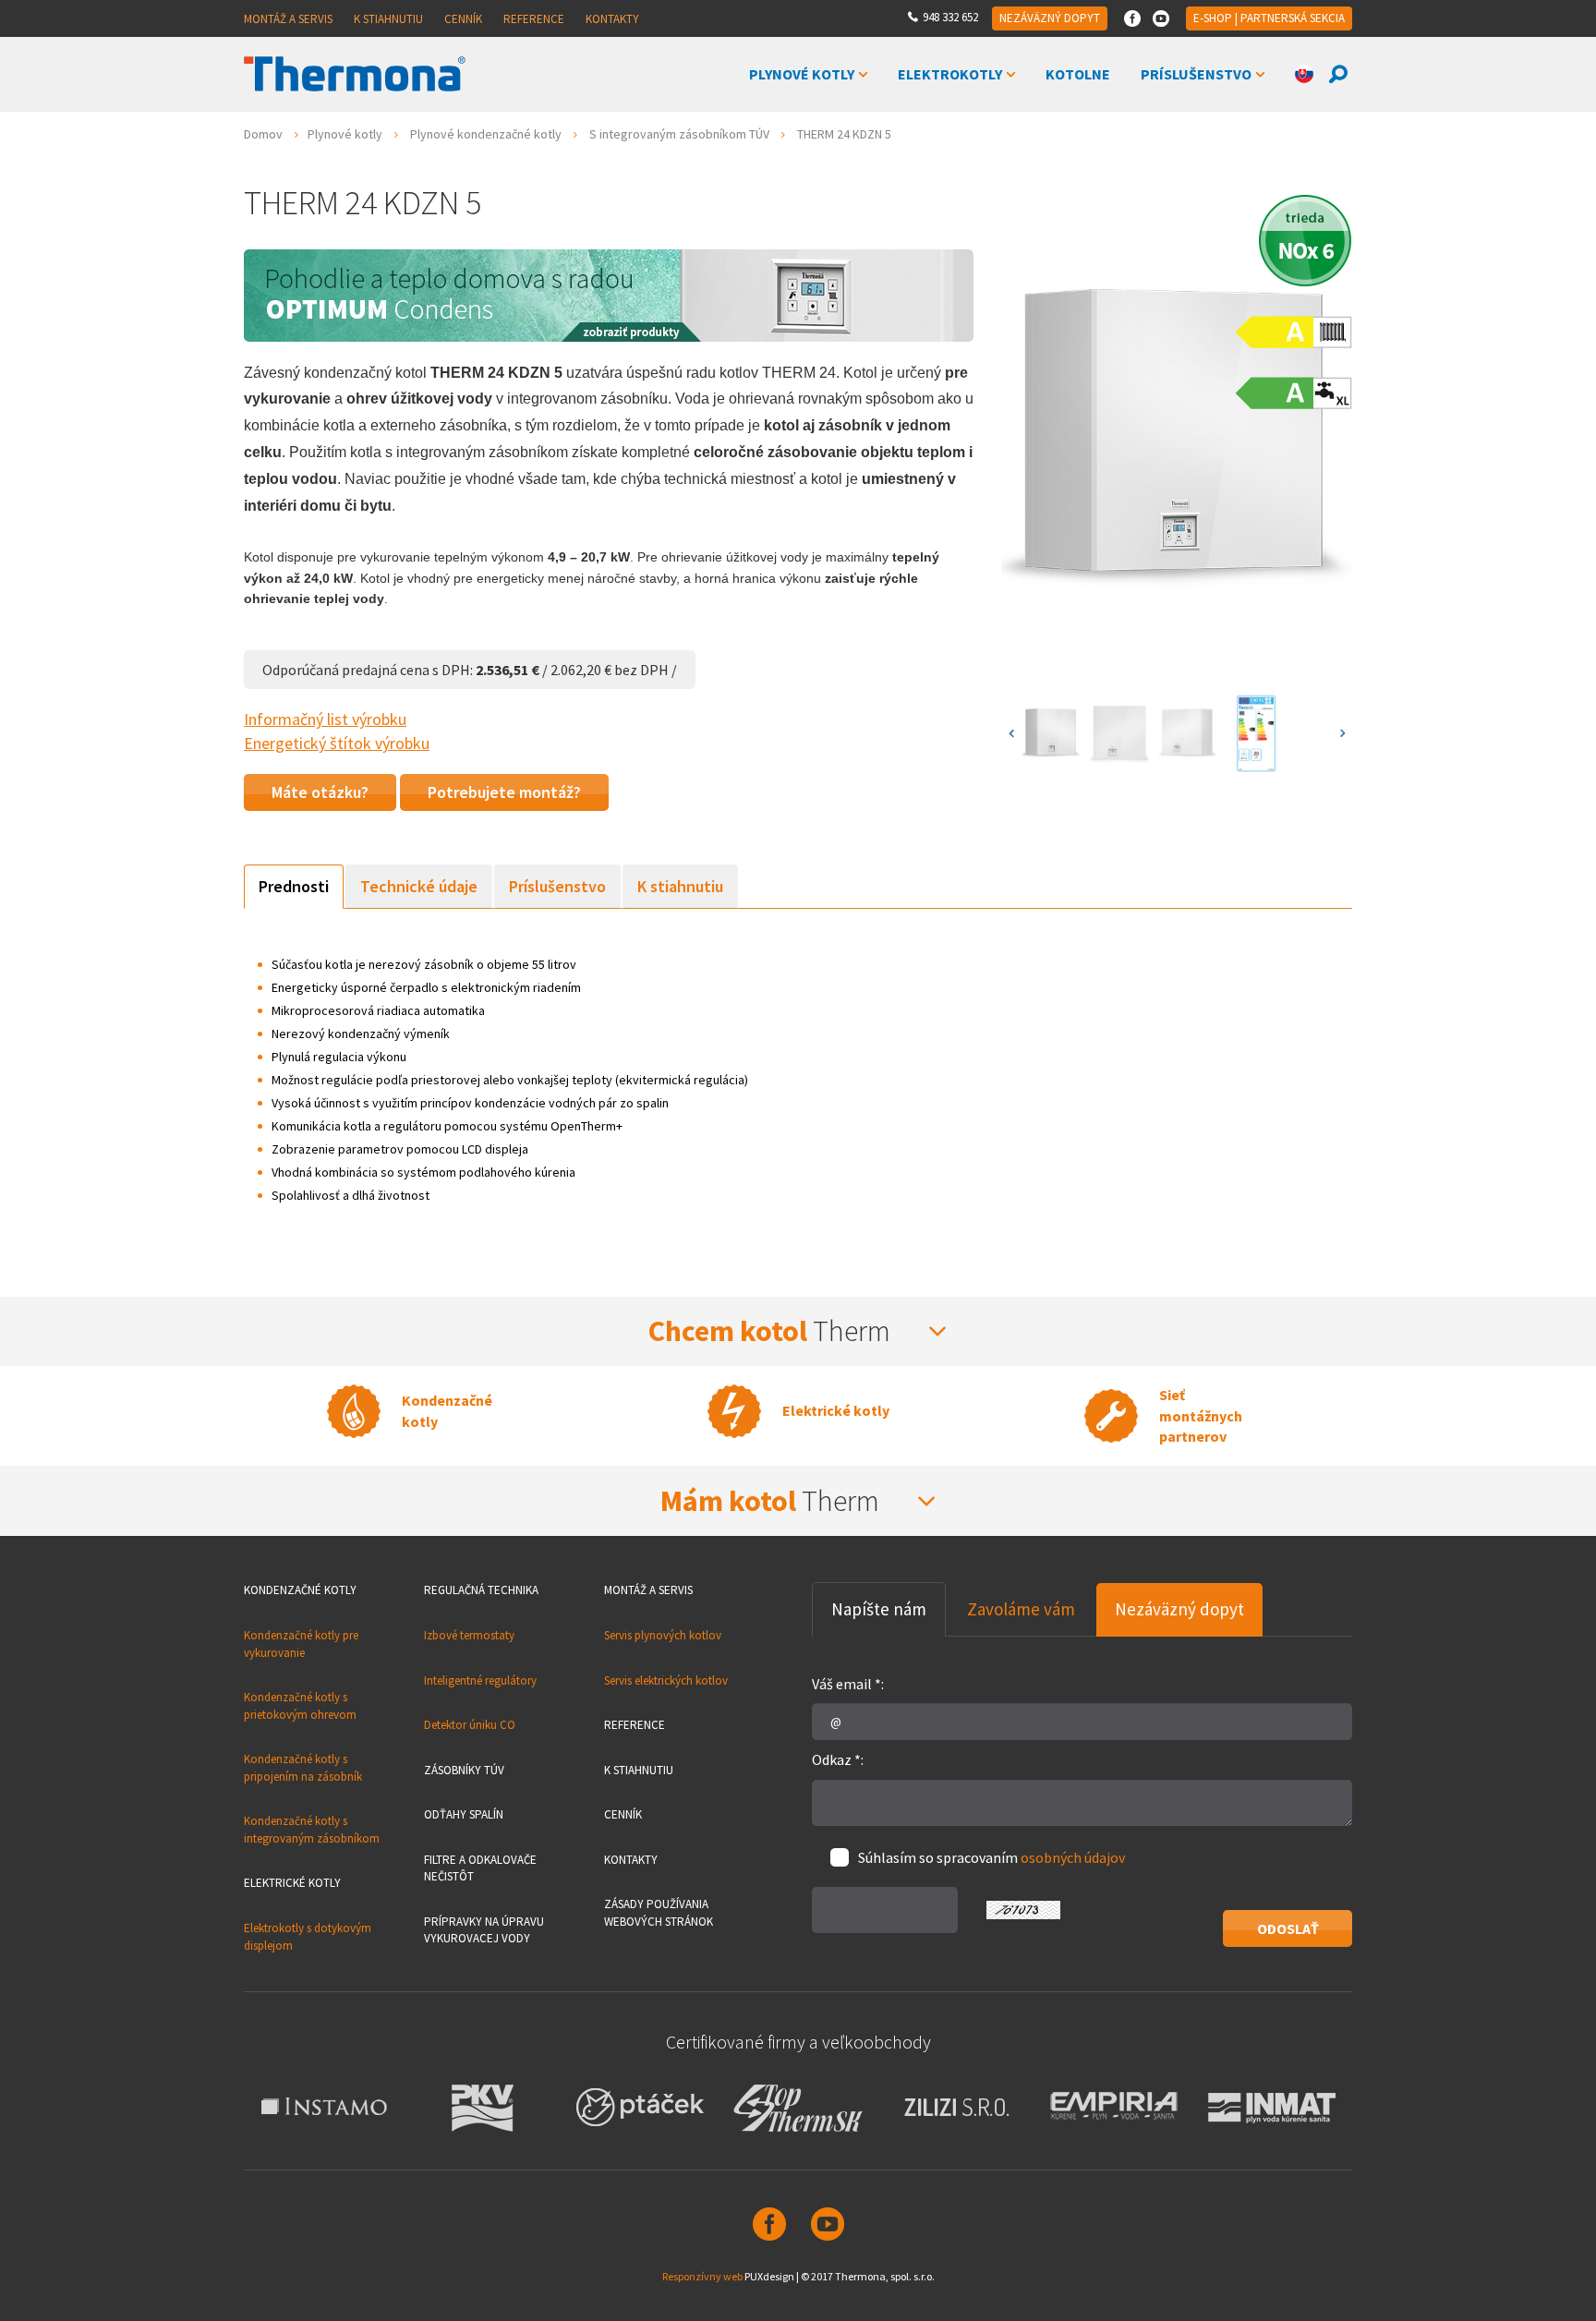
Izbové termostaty (469, 1635)
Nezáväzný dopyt (1050, 18)
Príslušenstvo (1196, 74)
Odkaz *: (838, 1759)
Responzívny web (702, 2276)
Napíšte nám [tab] (879, 1609)
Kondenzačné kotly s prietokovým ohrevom (300, 1706)
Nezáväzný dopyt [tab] (1179, 1609)
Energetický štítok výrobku (337, 743)
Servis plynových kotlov (663, 1635)
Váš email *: (848, 1684)
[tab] (798, 1331)
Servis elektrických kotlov (666, 1680)
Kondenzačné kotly (300, 1590)
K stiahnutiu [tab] (680, 886)
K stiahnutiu (388, 19)
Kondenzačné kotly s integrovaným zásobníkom (312, 1830)
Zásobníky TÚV (464, 1770)
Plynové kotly (802, 74)
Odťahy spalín (464, 1814)
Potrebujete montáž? (504, 792)
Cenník (463, 19)
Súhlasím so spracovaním (991, 1857)
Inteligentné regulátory (480, 1680)
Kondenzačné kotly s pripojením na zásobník (303, 1768)
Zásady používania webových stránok (659, 1913)
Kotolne (1078, 74)
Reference (534, 19)
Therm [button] (772, 1331)
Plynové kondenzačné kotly (486, 134)
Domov (263, 134)
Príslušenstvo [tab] (557, 886)
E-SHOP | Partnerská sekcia (1269, 18)
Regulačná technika (481, 1590)
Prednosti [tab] (294, 886)
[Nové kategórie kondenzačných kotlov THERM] (609, 293)
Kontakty (612, 19)
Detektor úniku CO (470, 1725)
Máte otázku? (320, 792)
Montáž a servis (288, 19)
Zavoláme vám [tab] (1021, 1609)
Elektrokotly (950, 74)
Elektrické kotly (292, 1883)
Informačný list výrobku (325, 719)
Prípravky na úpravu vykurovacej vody (484, 1930)
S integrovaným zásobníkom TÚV (679, 134)
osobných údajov (1073, 1857)
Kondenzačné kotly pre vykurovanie (301, 1644)
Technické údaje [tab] (419, 886)
